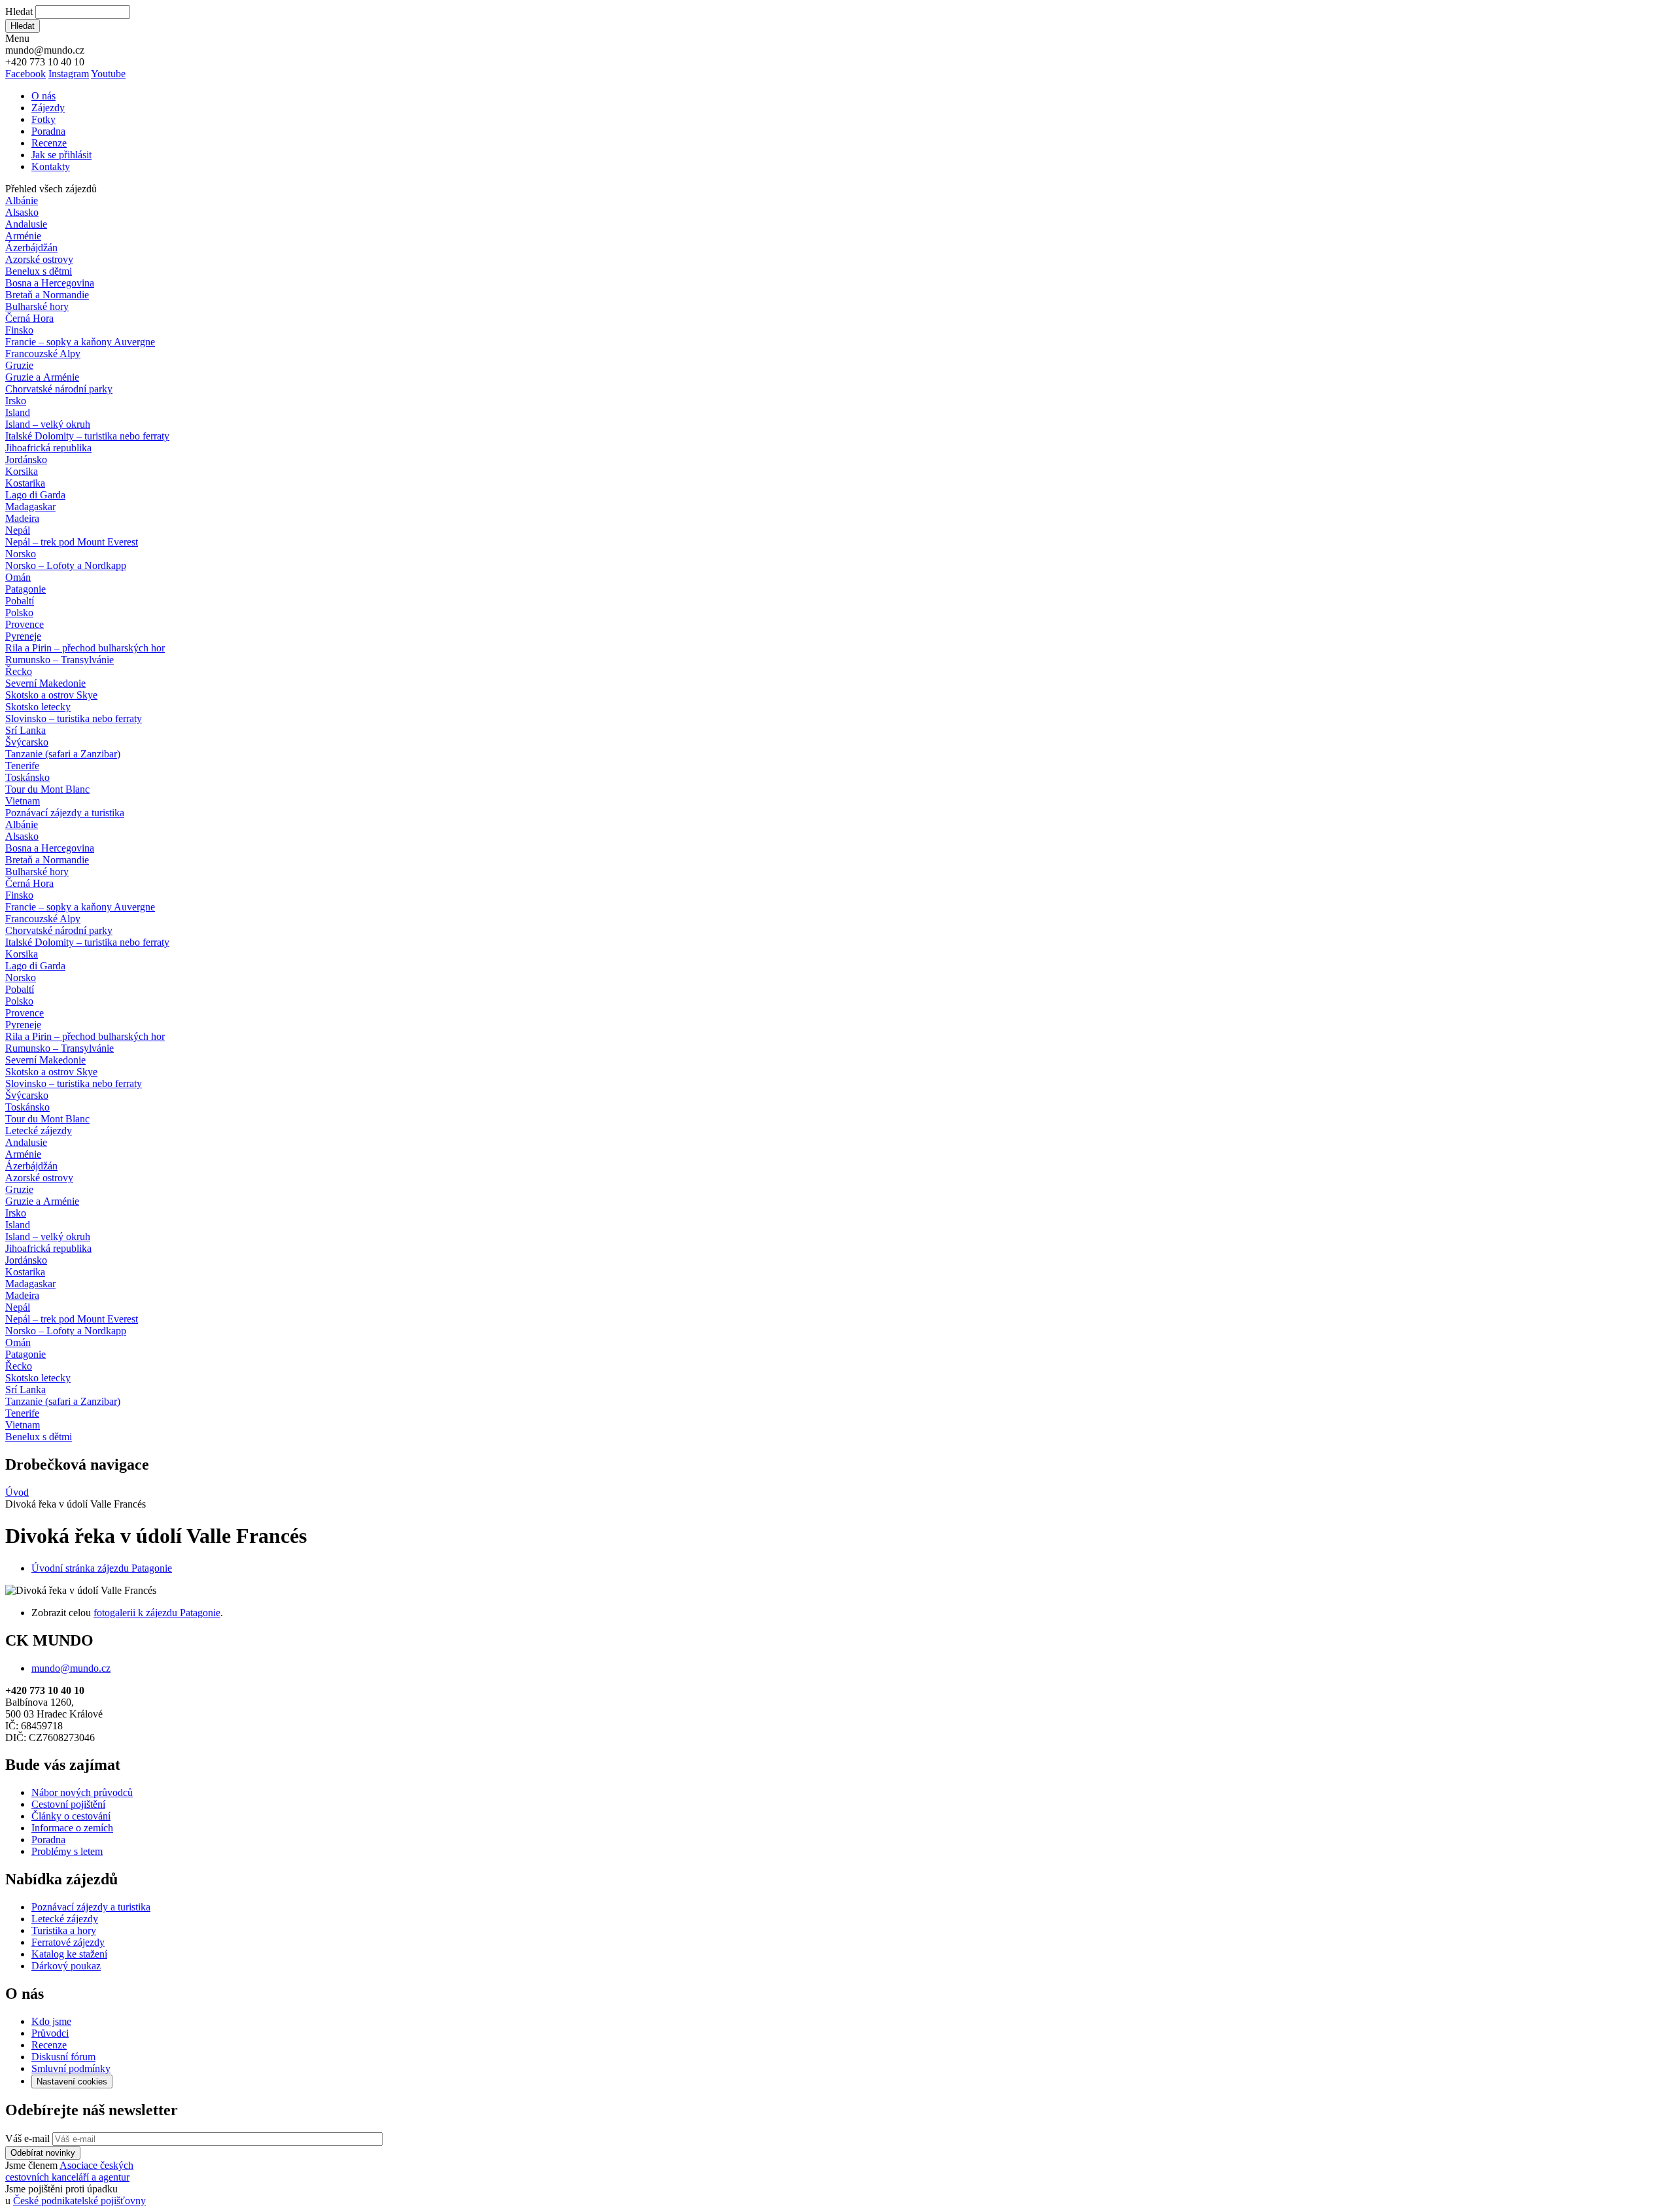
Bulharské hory (37, 306)
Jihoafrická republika (48, 448)
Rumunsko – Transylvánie (60, 660)
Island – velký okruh (48, 424)
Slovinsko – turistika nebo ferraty (74, 718)
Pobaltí (20, 601)
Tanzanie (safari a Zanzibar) (63, 754)
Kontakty (51, 166)
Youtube (108, 74)
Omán (18, 577)
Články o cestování (71, 1816)
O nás (43, 96)
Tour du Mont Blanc (47, 789)
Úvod (17, 1492)
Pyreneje (23, 636)
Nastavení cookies (72, 2082)
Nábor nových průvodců (82, 1792)
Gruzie (19, 365)
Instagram (69, 74)
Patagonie (26, 589)
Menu (17, 38)
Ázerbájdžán (31, 248)
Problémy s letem (67, 1851)
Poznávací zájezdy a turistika (91, 1907)
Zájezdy (48, 108)
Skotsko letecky (38, 707)
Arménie (23, 236)
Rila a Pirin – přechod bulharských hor (85, 648)
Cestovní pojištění (68, 1804)
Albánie (22, 200)
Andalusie (26, 224)
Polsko (19, 613)
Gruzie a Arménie (42, 377)
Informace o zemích (72, 1828)
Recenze (49, 143)
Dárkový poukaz (66, 1966)
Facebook (26, 74)
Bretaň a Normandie (47, 295)
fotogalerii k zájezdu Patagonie (157, 1613)
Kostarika (25, 483)
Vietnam (23, 801)
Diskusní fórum (63, 2057)
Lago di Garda (35, 495)
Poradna (48, 131)
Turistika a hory (64, 1930)
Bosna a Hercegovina (50, 283)
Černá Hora (29, 318)
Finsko (19, 330)
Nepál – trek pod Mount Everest (72, 542)
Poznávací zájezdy (65, 813)
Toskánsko (27, 777)
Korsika (22, 471)
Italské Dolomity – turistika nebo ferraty (87, 436)
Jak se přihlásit (61, 155)
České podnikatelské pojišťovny (79, 2201)
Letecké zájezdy (39, 1131)
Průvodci (50, 2033)
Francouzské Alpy (43, 354)
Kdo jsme (51, 2021)
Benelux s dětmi (39, 271)
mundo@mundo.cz (71, 1668)
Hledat (19, 11)
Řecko (19, 671)
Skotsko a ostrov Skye (51, 695)
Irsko (16, 401)
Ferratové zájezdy (68, 1942)
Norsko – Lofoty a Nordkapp (66, 565)
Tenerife (22, 766)
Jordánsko (26, 459)
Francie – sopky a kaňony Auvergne (80, 342)
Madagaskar (30, 507)
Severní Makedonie (45, 683)
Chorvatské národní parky (59, 389)
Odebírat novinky (43, 2153)
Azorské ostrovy (39, 259)
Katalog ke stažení (69, 1954)
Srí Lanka (26, 730)
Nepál (18, 530)
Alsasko (22, 212)
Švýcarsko (27, 742)
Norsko (21, 554)
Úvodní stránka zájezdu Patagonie (102, 1568)
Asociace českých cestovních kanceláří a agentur (69, 2171)
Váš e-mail (27, 2138)
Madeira (22, 518)
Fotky (43, 119)
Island (18, 412)
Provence (25, 624)
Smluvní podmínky (71, 2068)
